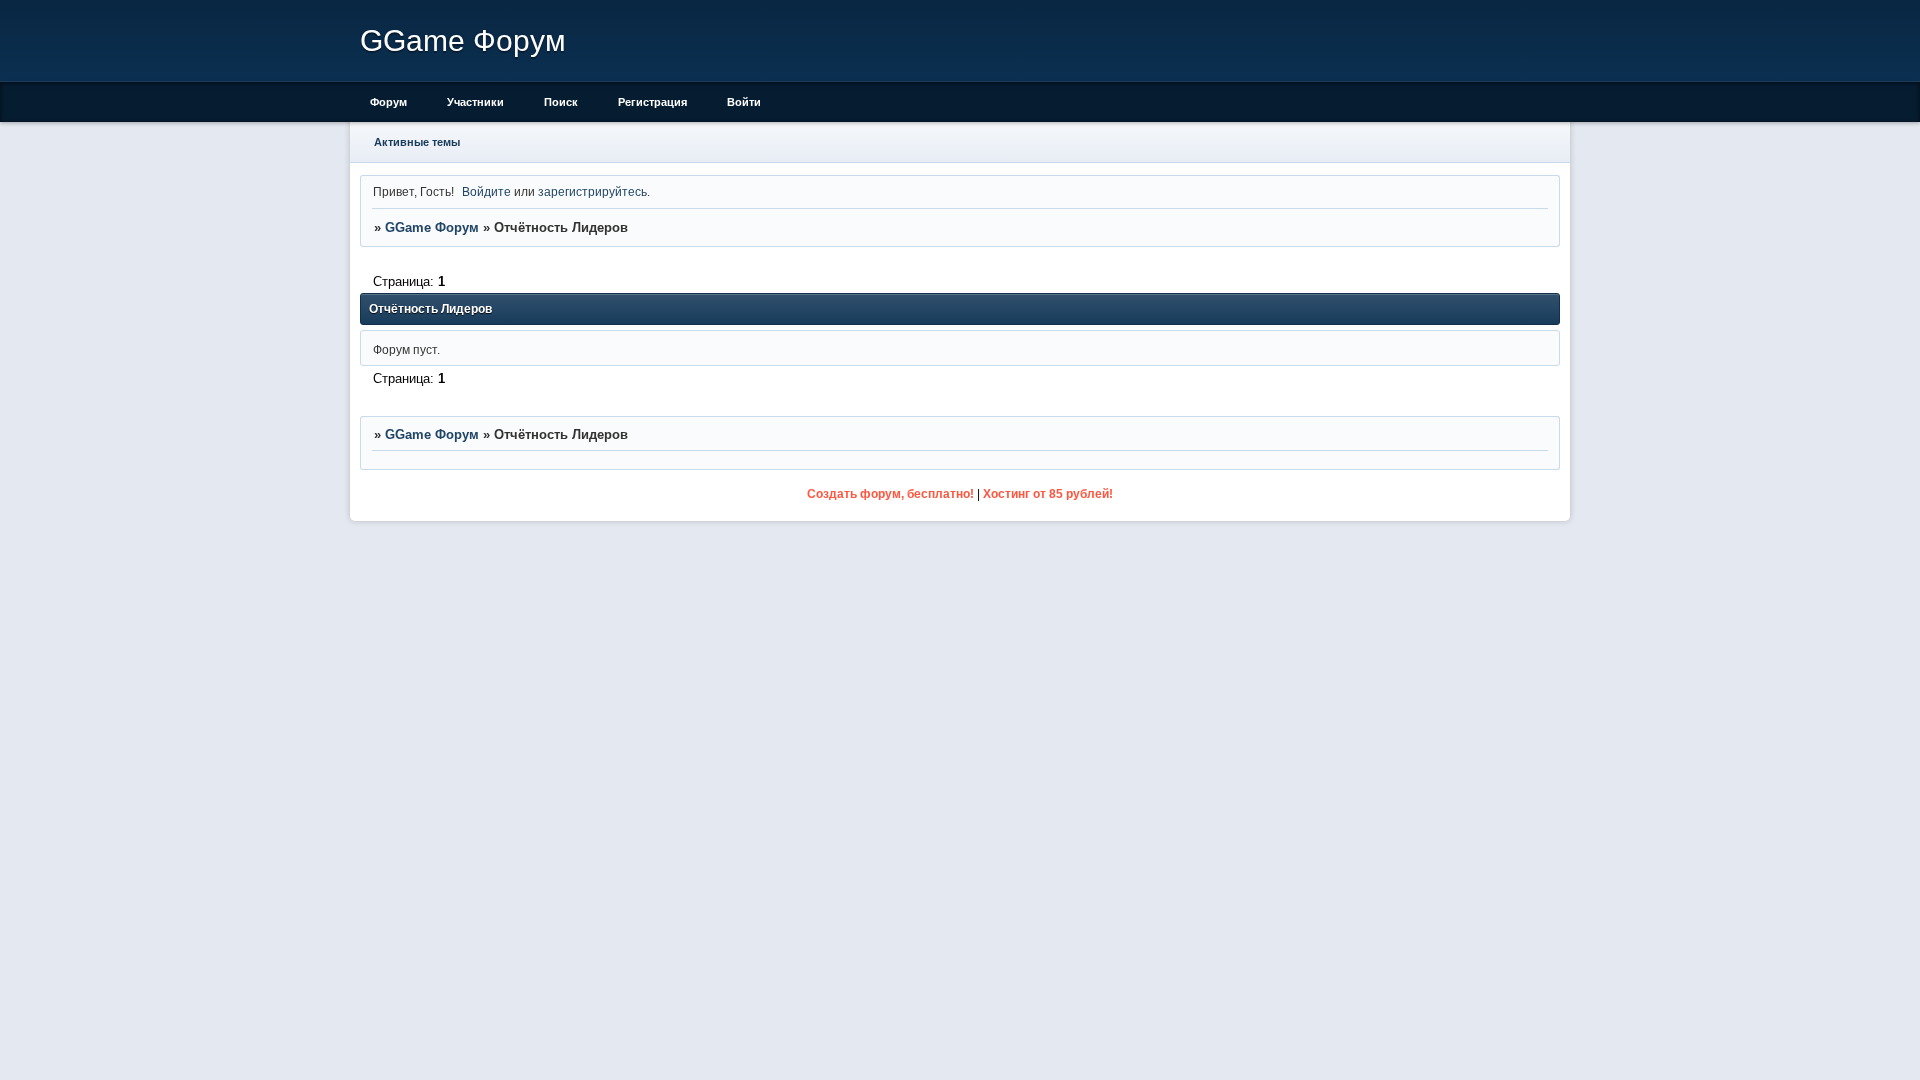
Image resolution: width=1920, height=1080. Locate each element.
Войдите (486, 191)
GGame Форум (432, 227)
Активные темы (417, 142)
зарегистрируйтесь (592, 191)
